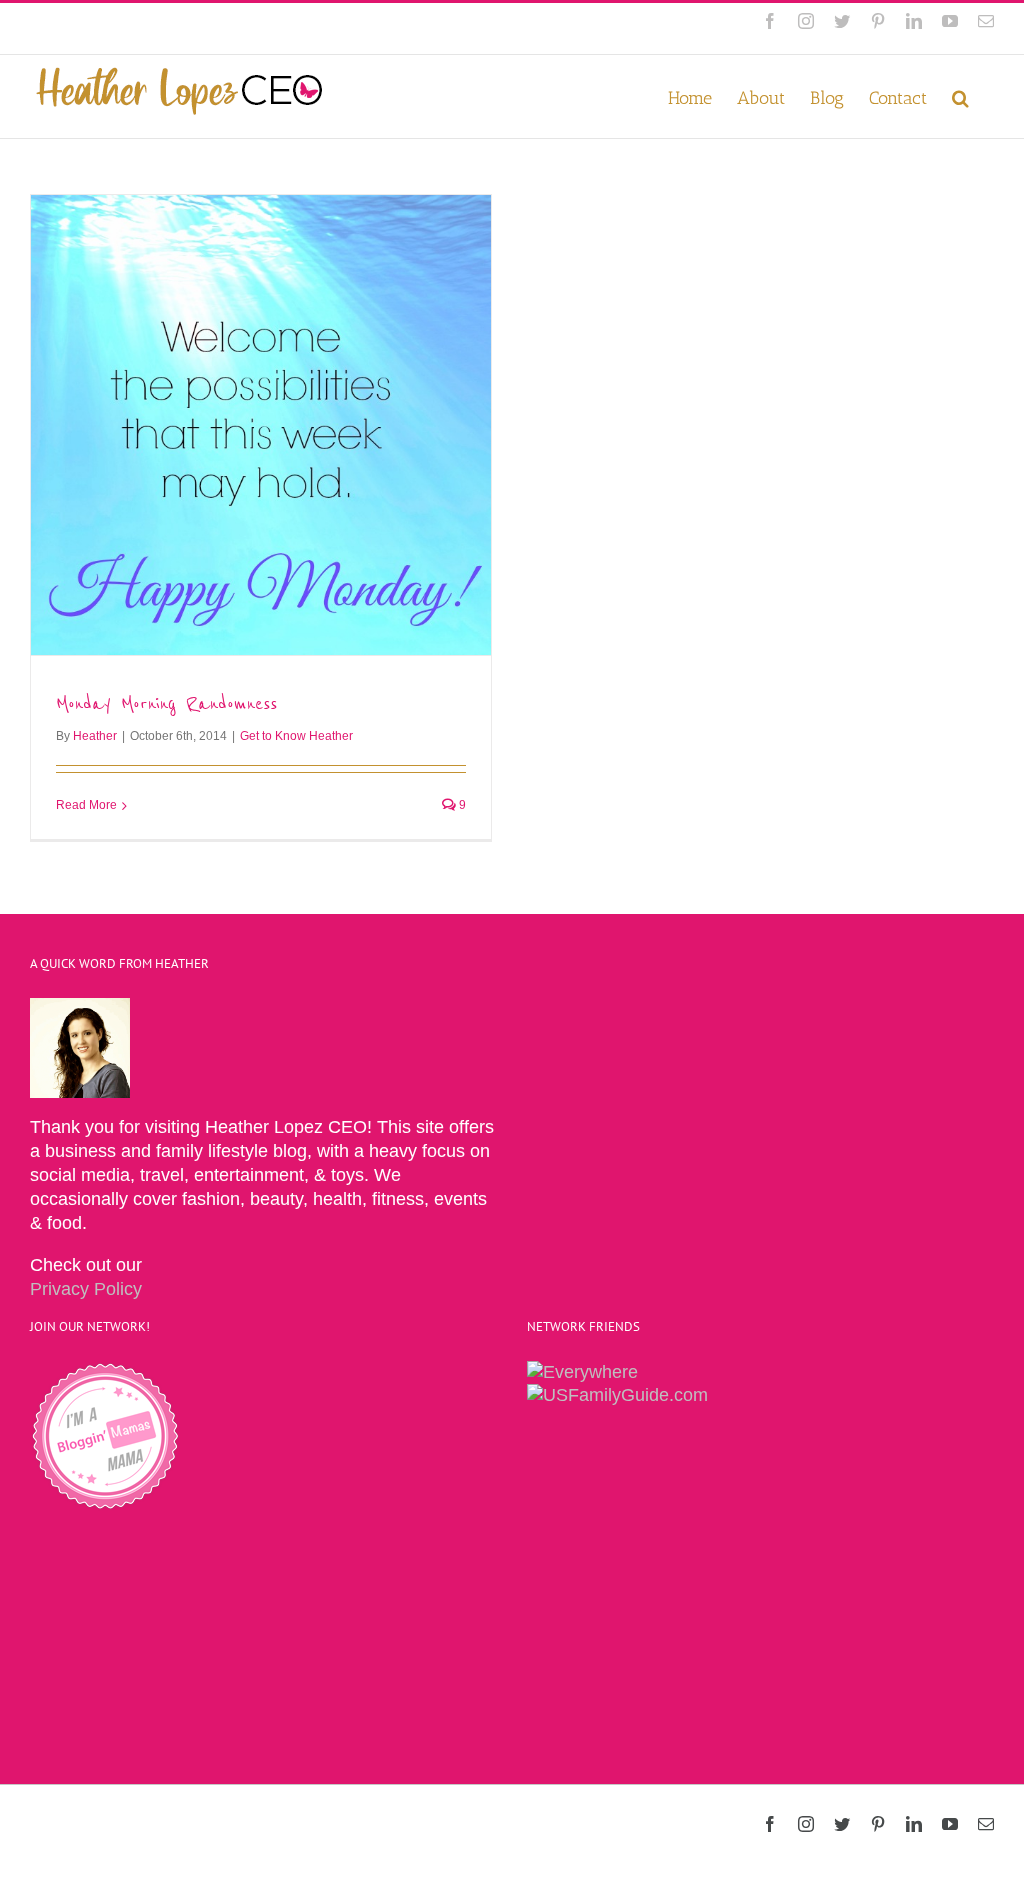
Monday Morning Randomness (166, 703)
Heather (95, 736)
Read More (86, 805)
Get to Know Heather (296, 736)
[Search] (960, 96)
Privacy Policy (86, 1289)
